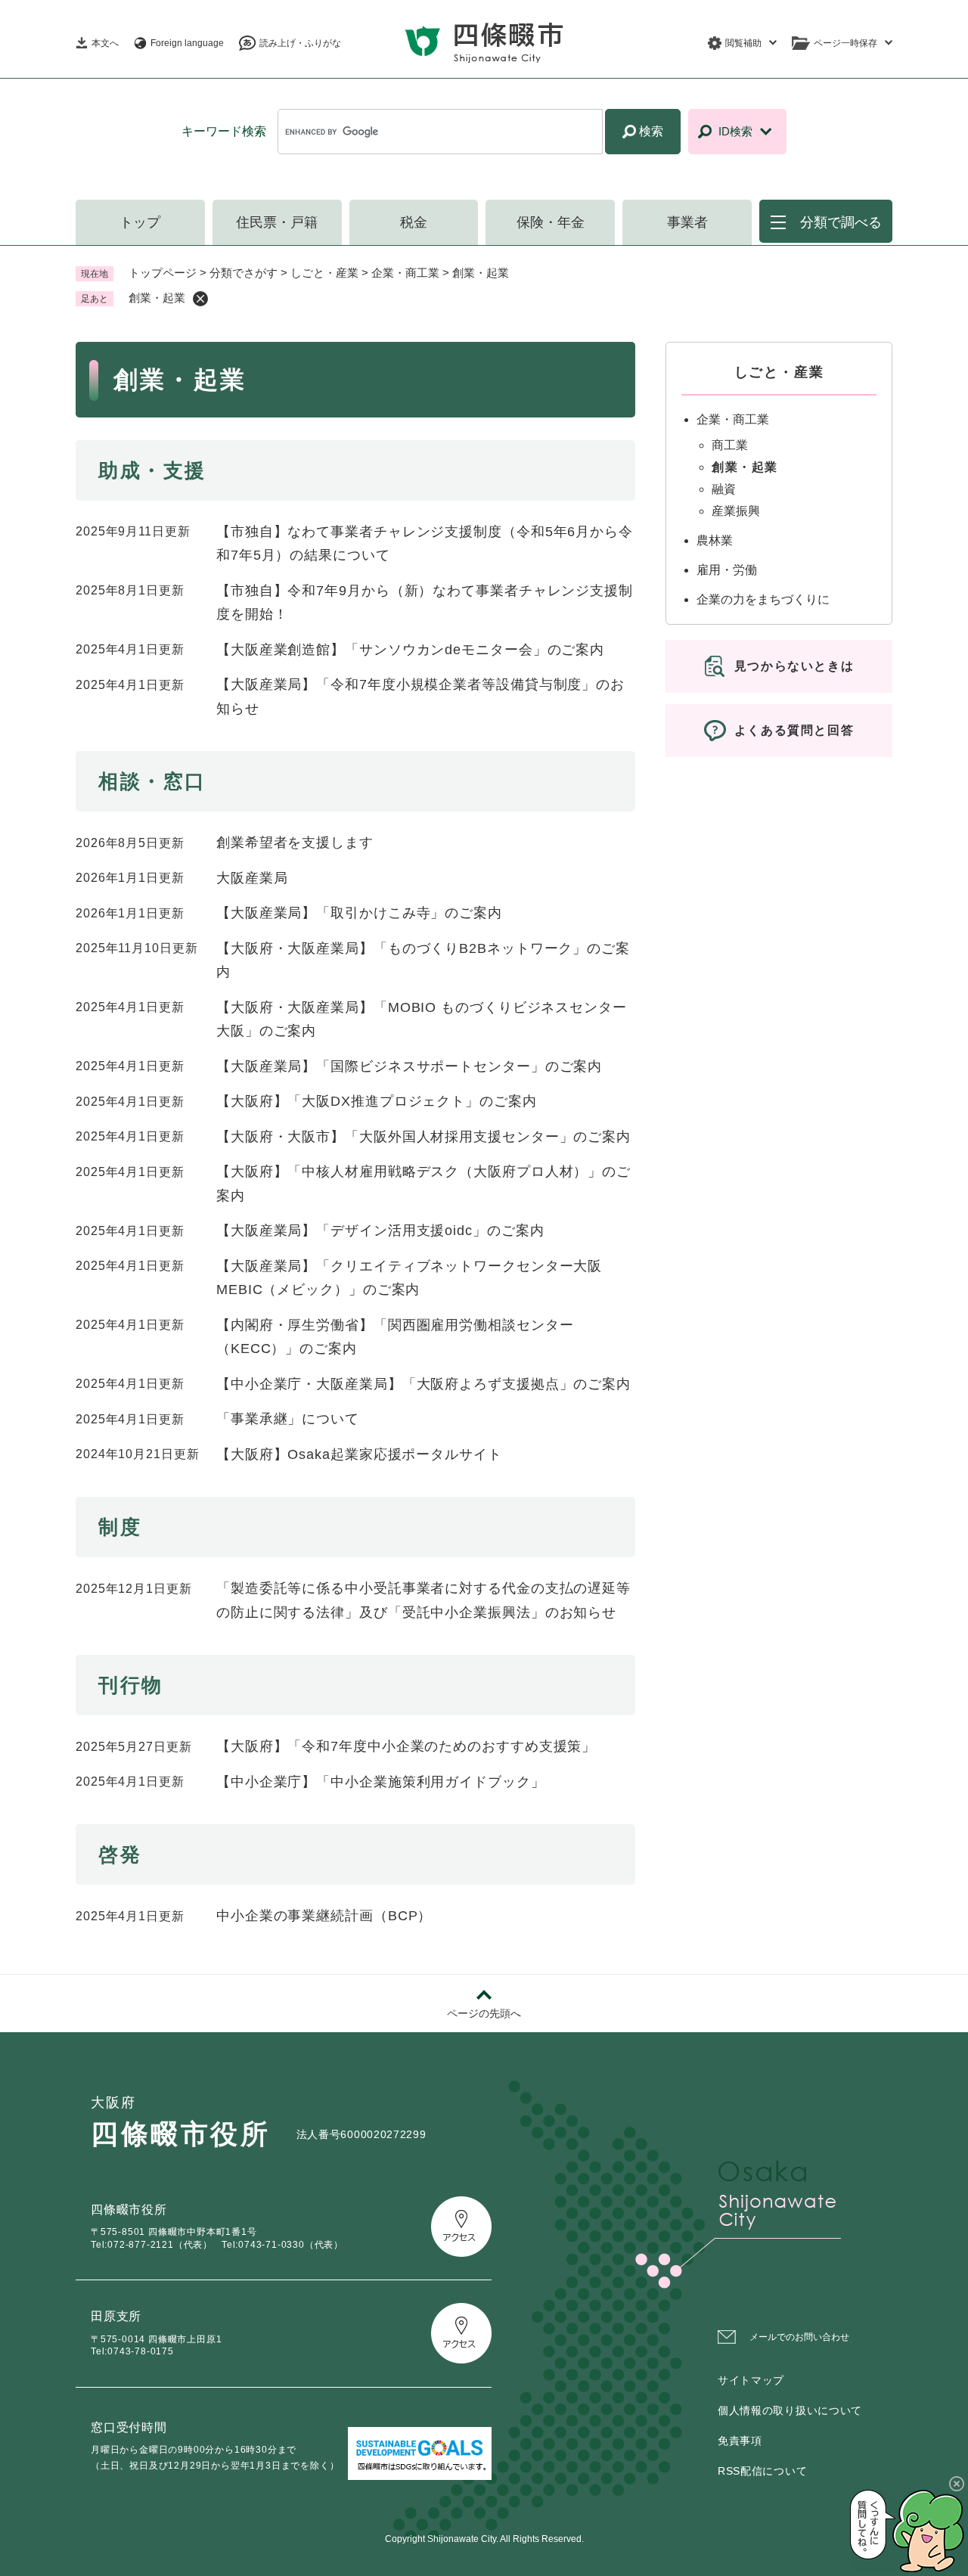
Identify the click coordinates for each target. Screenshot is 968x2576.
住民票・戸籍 (277, 222)
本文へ (105, 43)
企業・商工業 (405, 273)
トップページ (163, 273)
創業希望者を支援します (295, 843)
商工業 (730, 445)
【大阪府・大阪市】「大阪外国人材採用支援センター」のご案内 (423, 1137)
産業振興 (736, 511)
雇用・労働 (727, 570)
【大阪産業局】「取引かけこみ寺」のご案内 (359, 913)
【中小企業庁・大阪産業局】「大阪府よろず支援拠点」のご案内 (423, 1384)
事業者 (687, 222)
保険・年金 (551, 222)
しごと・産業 (324, 273)
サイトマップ (751, 2380)
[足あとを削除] (200, 299)
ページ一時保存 (845, 43)
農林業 (715, 540)
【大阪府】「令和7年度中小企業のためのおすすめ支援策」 (406, 1746)
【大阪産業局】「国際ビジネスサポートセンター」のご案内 (409, 1066)
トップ (140, 222)
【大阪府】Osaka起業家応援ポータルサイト (359, 1454)
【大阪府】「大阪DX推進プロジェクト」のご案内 (377, 1101)
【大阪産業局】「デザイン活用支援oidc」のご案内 (380, 1231)
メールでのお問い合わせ (799, 2337)
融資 (724, 489)
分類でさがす (244, 273)
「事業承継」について (288, 1419)
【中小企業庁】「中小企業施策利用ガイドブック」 (381, 1782)
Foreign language (187, 43)
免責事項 (740, 2441)
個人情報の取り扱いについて (790, 2410)
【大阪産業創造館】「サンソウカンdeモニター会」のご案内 (410, 650)
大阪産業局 (252, 878)
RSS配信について (762, 2471)
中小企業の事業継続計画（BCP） (324, 1916)
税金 (414, 222)
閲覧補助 (743, 43)
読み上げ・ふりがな (300, 43)
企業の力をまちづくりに (763, 599)
